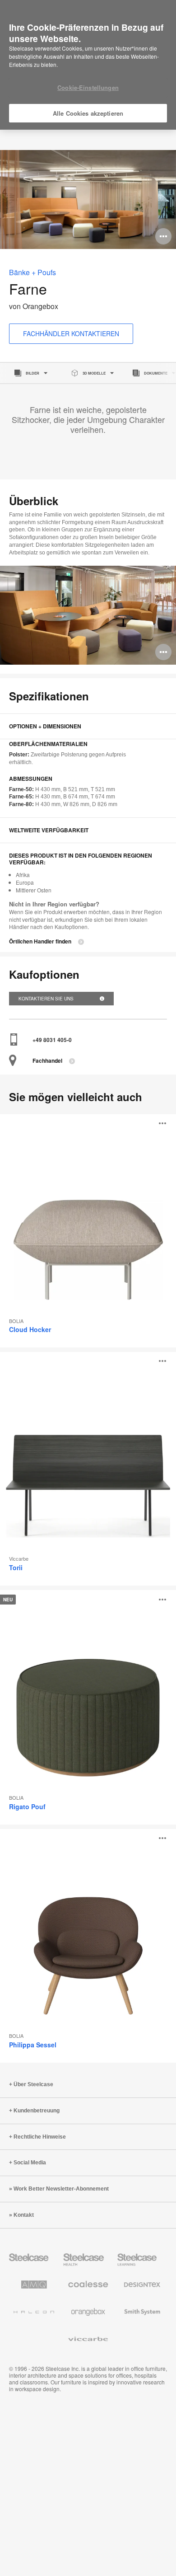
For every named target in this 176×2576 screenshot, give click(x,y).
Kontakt (24, 2215)
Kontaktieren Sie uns (47, 999)
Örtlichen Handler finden (40, 941)
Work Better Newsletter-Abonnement (61, 2189)
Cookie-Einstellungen (88, 87)
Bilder (32, 373)
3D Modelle (94, 373)
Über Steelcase (33, 2084)
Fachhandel (47, 1061)
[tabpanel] (88, 199)
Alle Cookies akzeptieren (88, 113)
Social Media (30, 2163)
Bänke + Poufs (32, 272)
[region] (88, 65)
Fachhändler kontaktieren (71, 333)
